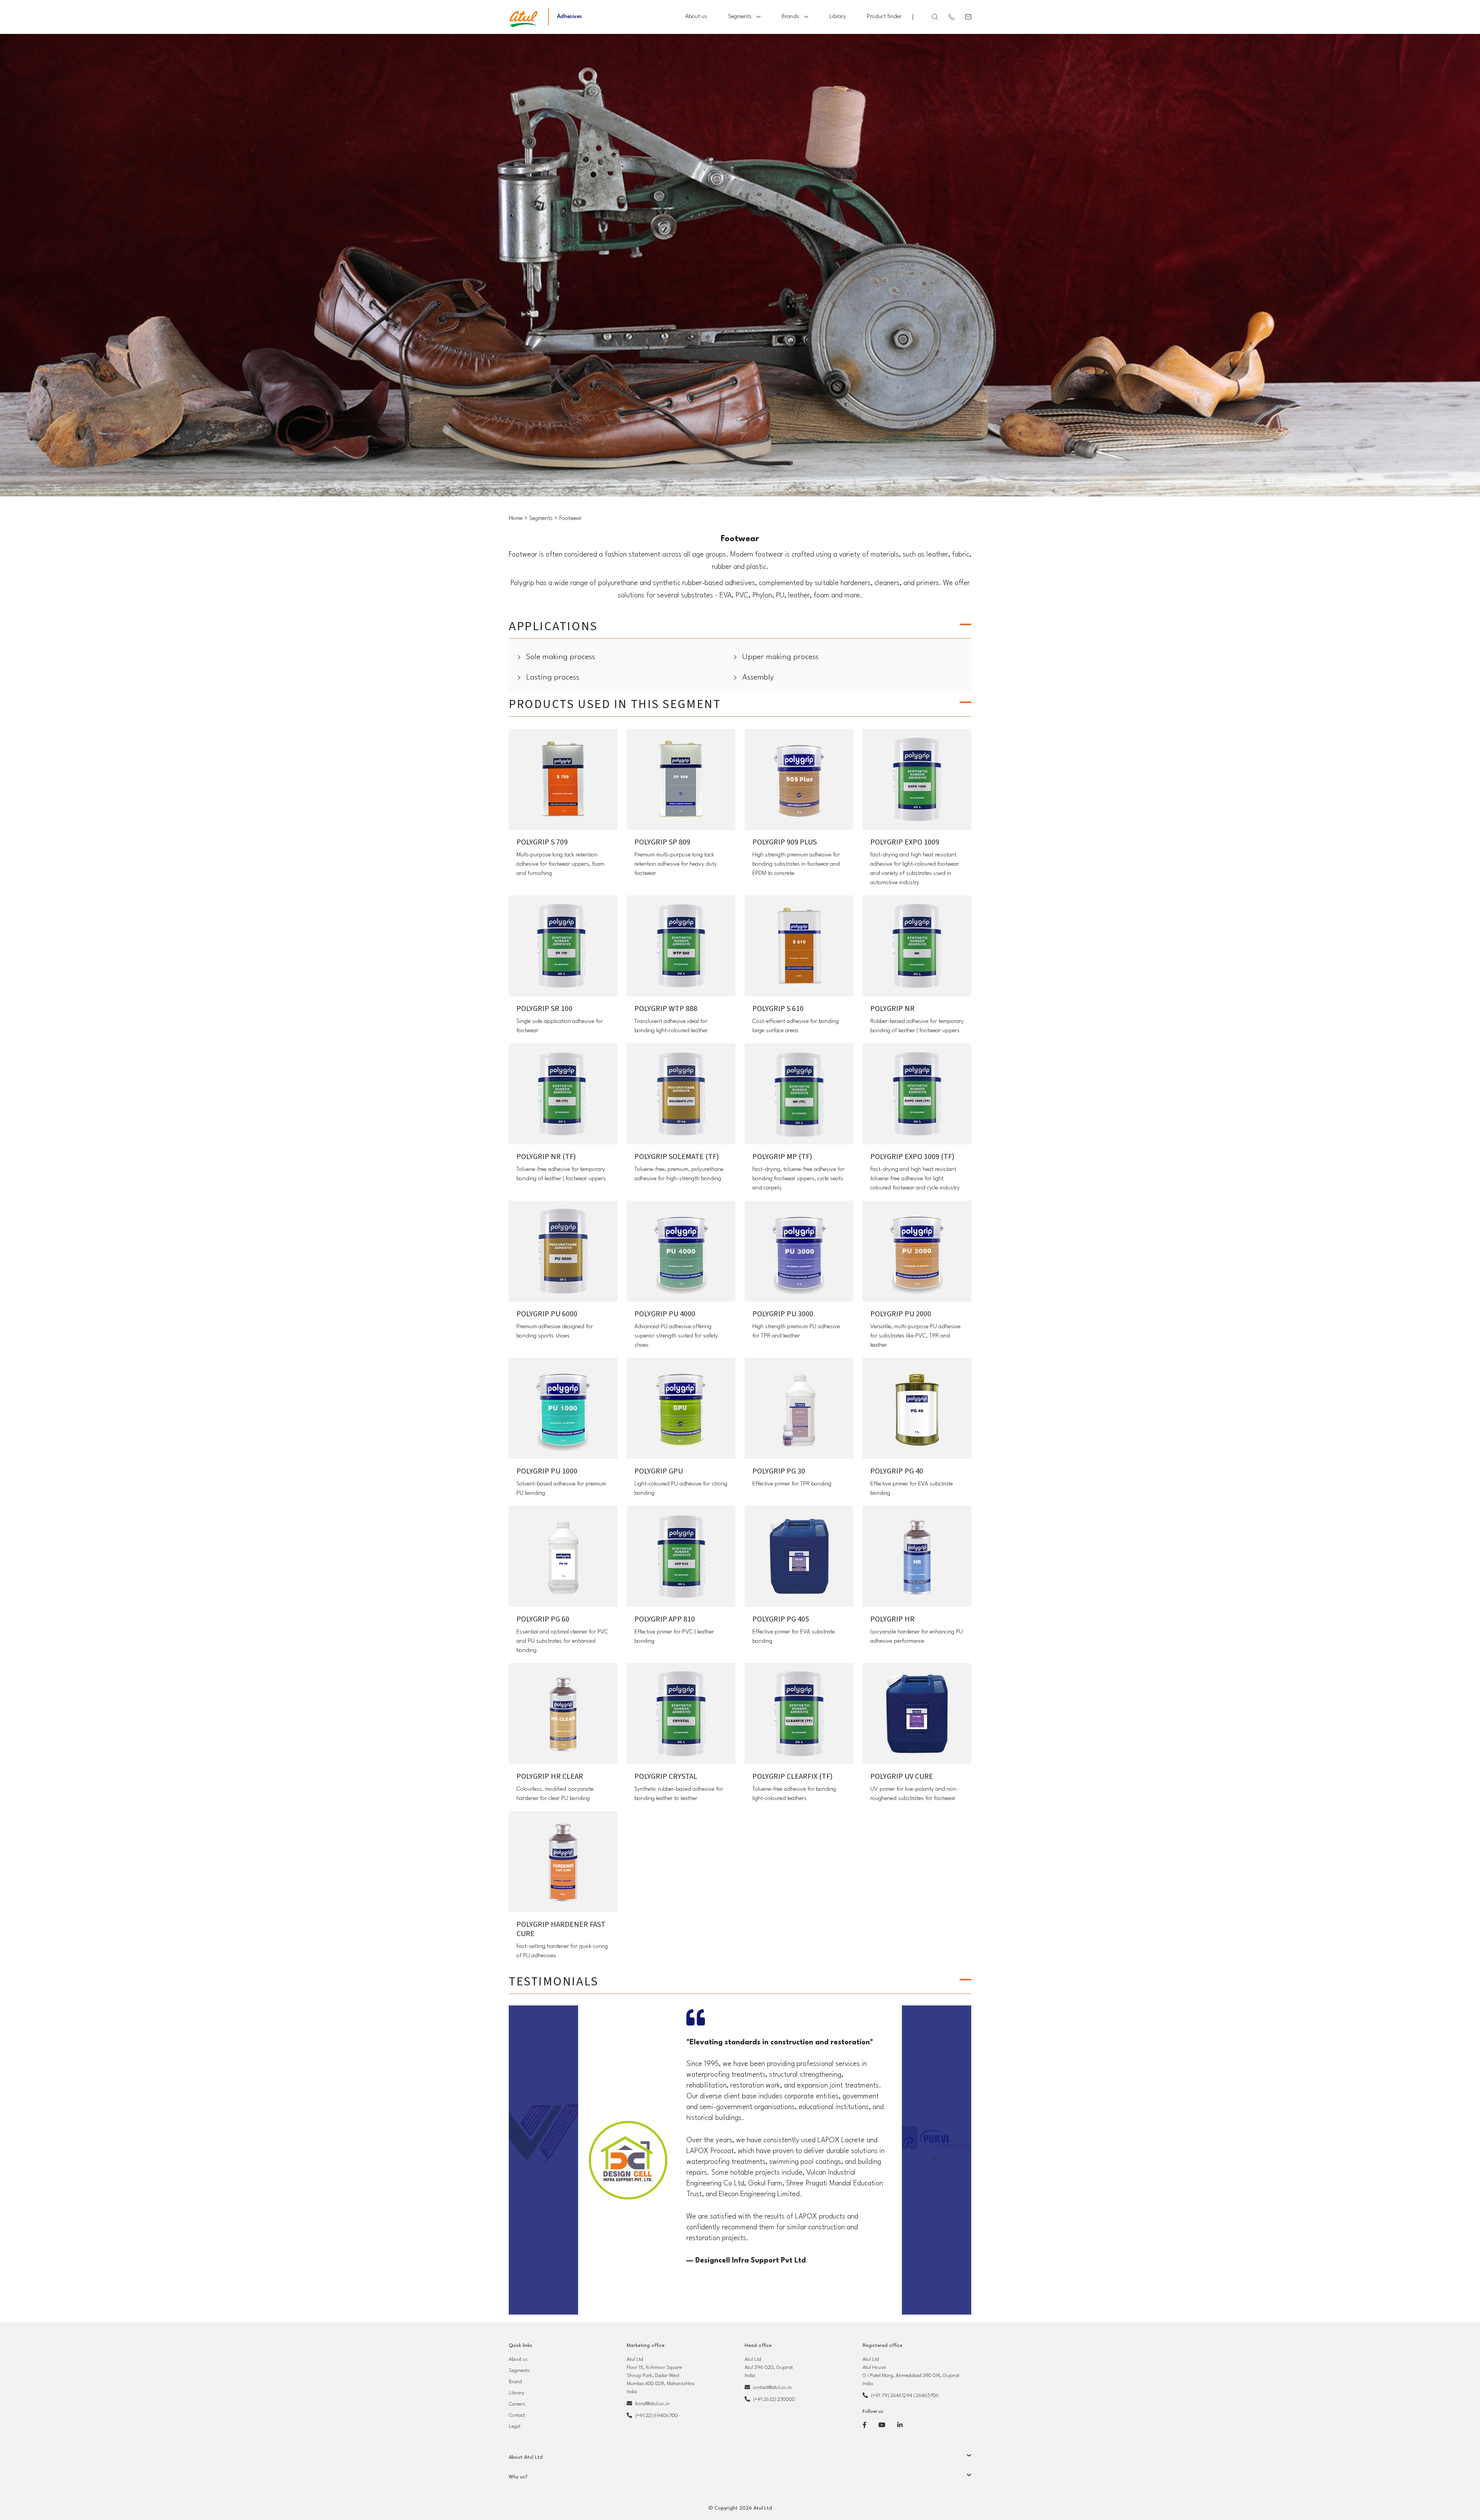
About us (696, 17)
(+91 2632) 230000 (774, 2400)
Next (937, 2160)
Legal (515, 2427)
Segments (740, 17)
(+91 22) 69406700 (657, 2416)
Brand (515, 2382)
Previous (543, 2160)
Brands (790, 17)
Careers (517, 2404)
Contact (517, 2415)
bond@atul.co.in (652, 2404)
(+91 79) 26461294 (892, 2396)
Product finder (884, 17)
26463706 (927, 2396)
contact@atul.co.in (772, 2388)
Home (516, 519)
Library (838, 17)
